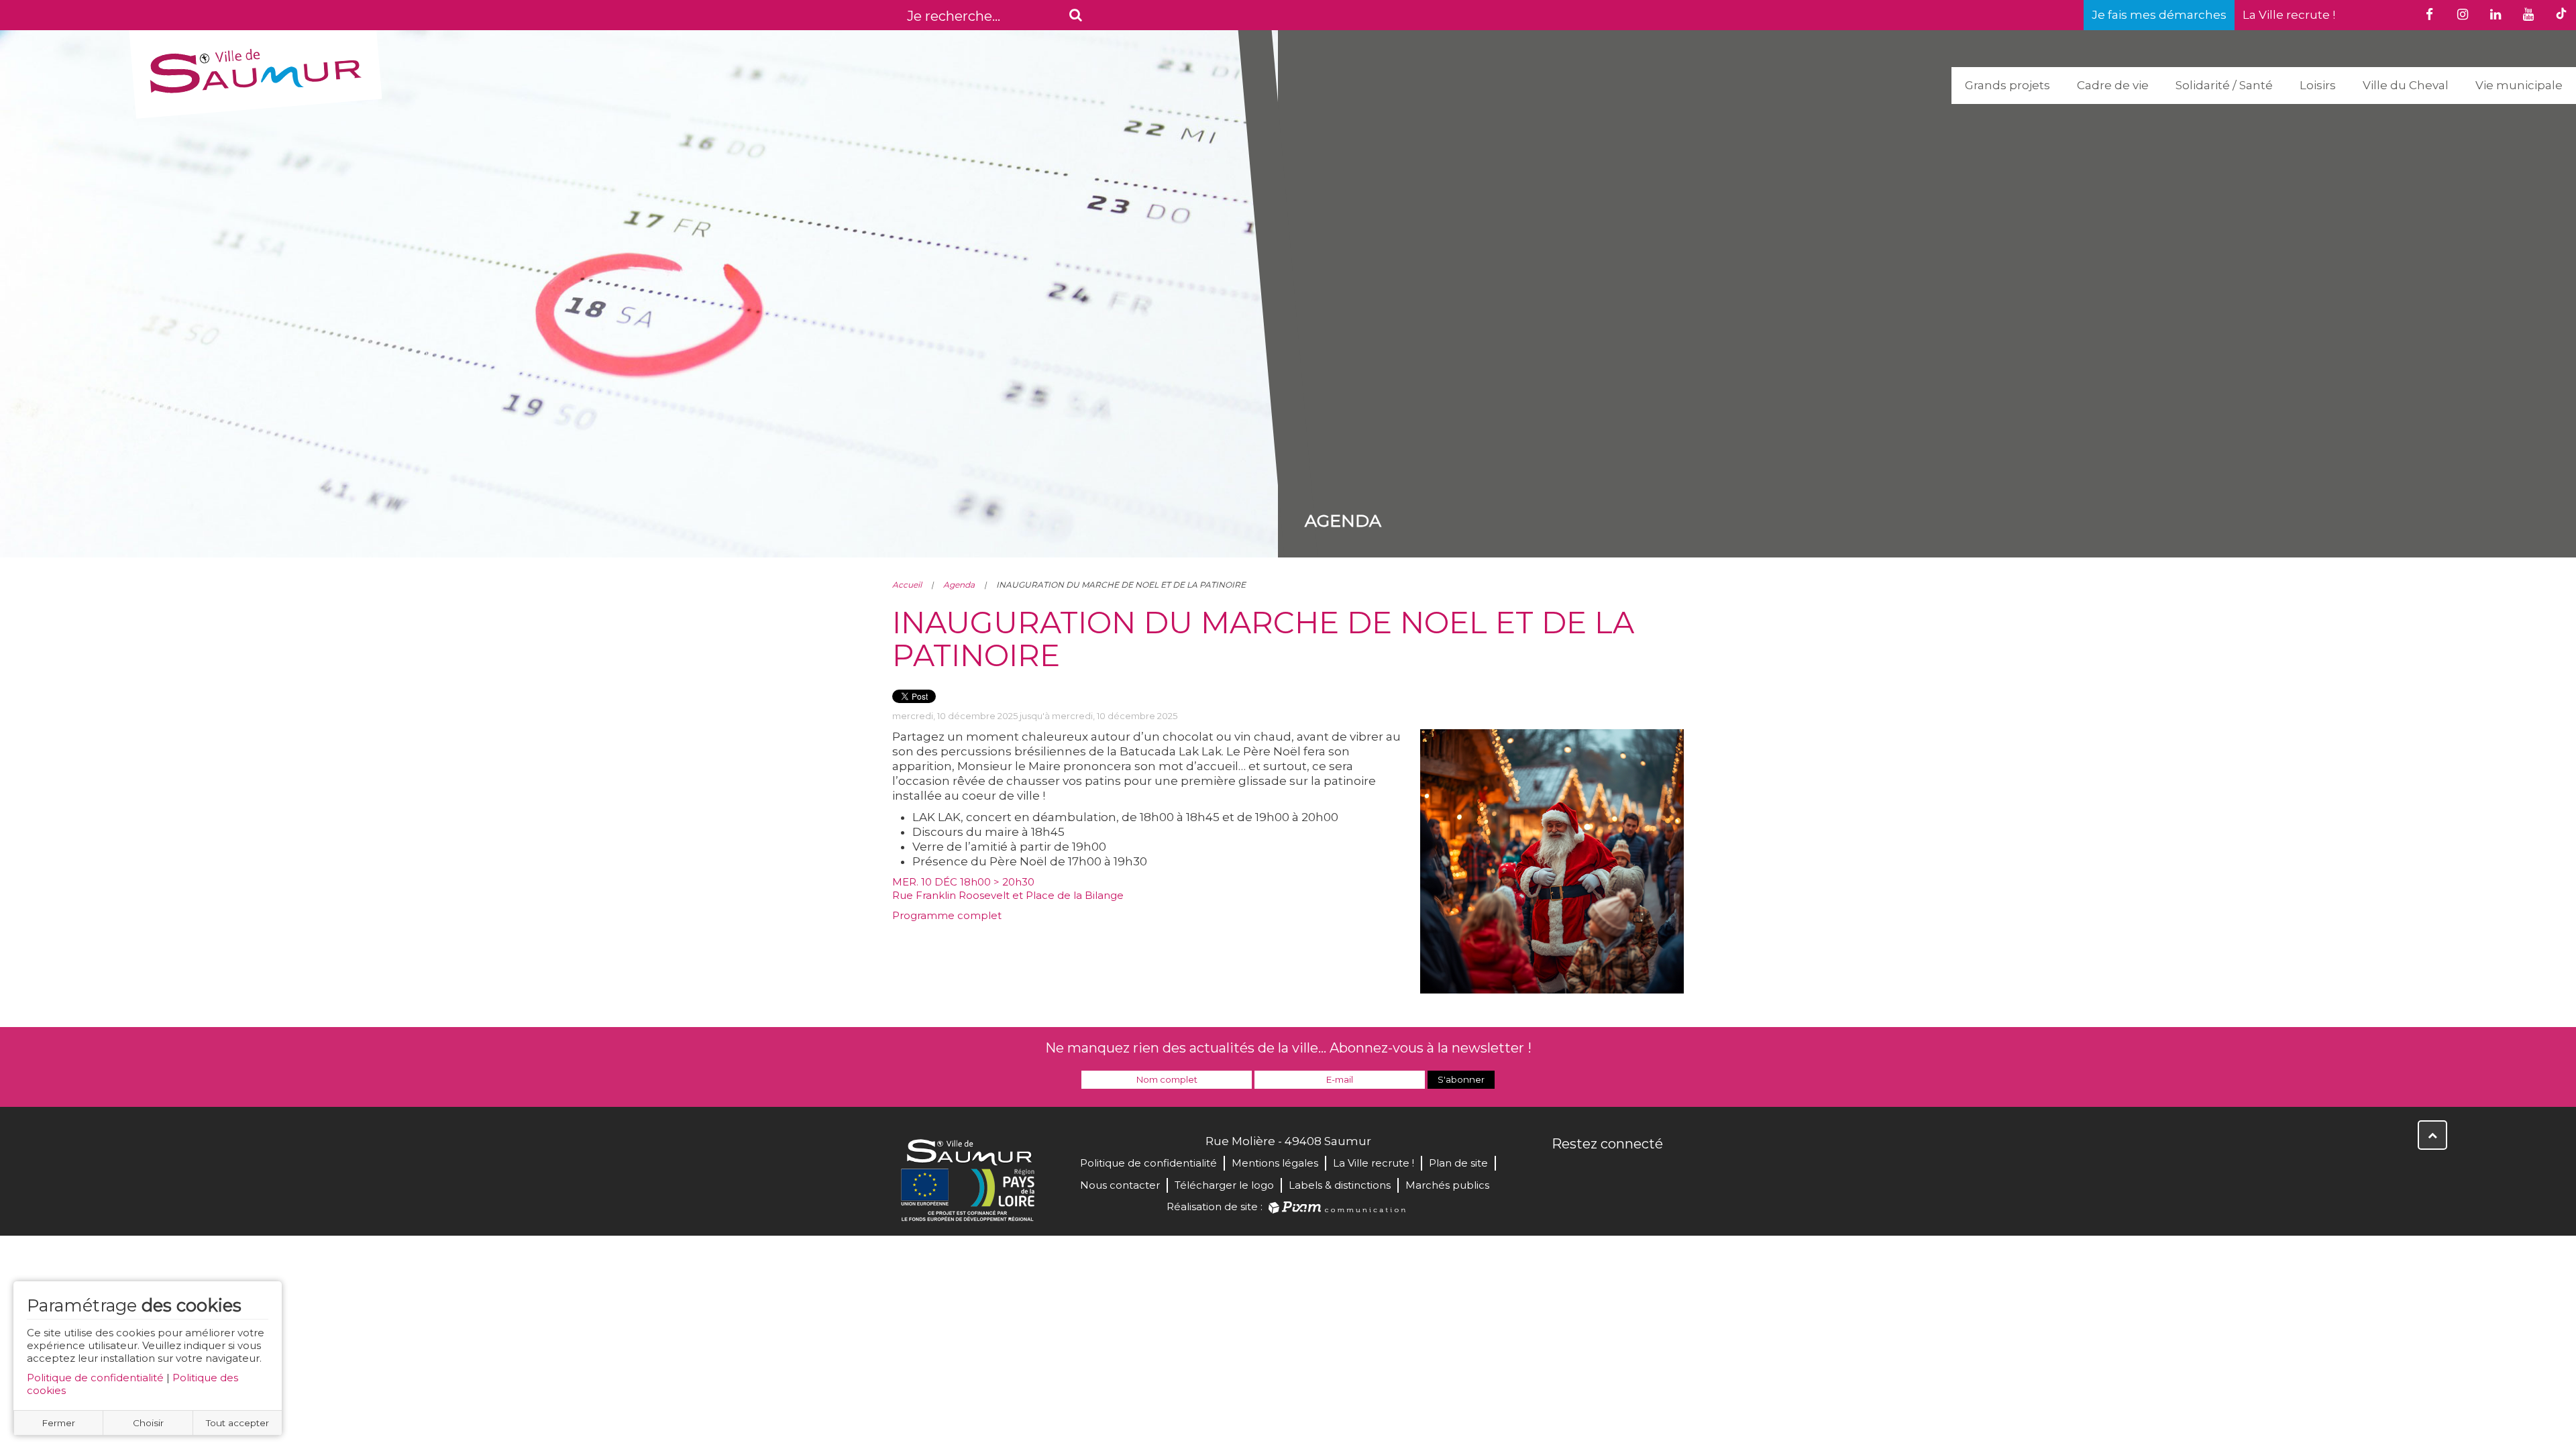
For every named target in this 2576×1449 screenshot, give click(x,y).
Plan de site (1458, 1163)
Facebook (1563, 1173)
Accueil (907, 585)
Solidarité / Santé (2224, 85)
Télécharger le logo (1224, 1185)
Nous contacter (1120, 1185)
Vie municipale (2519, 85)
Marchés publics (1447, 1185)
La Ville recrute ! (2289, 15)
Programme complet (947, 915)
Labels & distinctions (1340, 1185)
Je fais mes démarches (2159, 15)
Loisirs (2318, 85)
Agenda (959, 585)
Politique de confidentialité (95, 1378)
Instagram (1652, 1173)
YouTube (1622, 1173)
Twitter (1593, 1173)
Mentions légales (1275, 1163)
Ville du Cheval (2406, 85)
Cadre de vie (2113, 85)
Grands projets (2007, 85)
